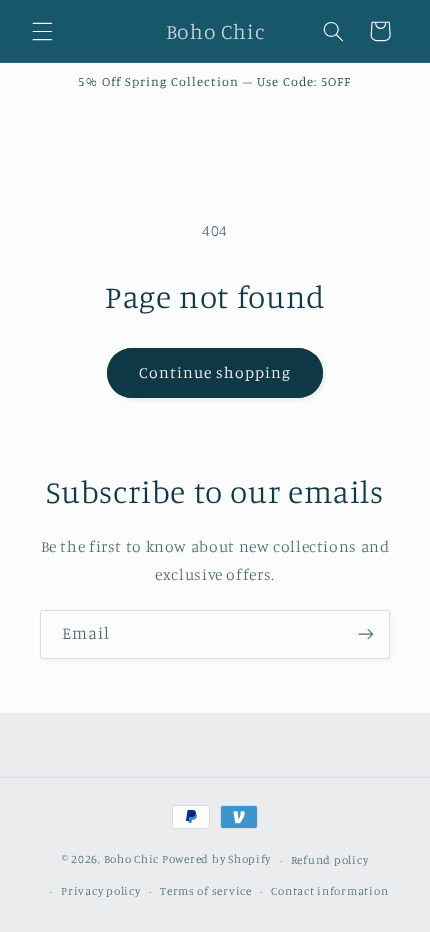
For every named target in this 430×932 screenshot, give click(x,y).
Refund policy (330, 860)
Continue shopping (215, 372)
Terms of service (206, 891)
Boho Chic (132, 860)
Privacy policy (100, 891)
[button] (42, 31)
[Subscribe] (366, 634)
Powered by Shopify (216, 860)
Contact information (329, 891)
